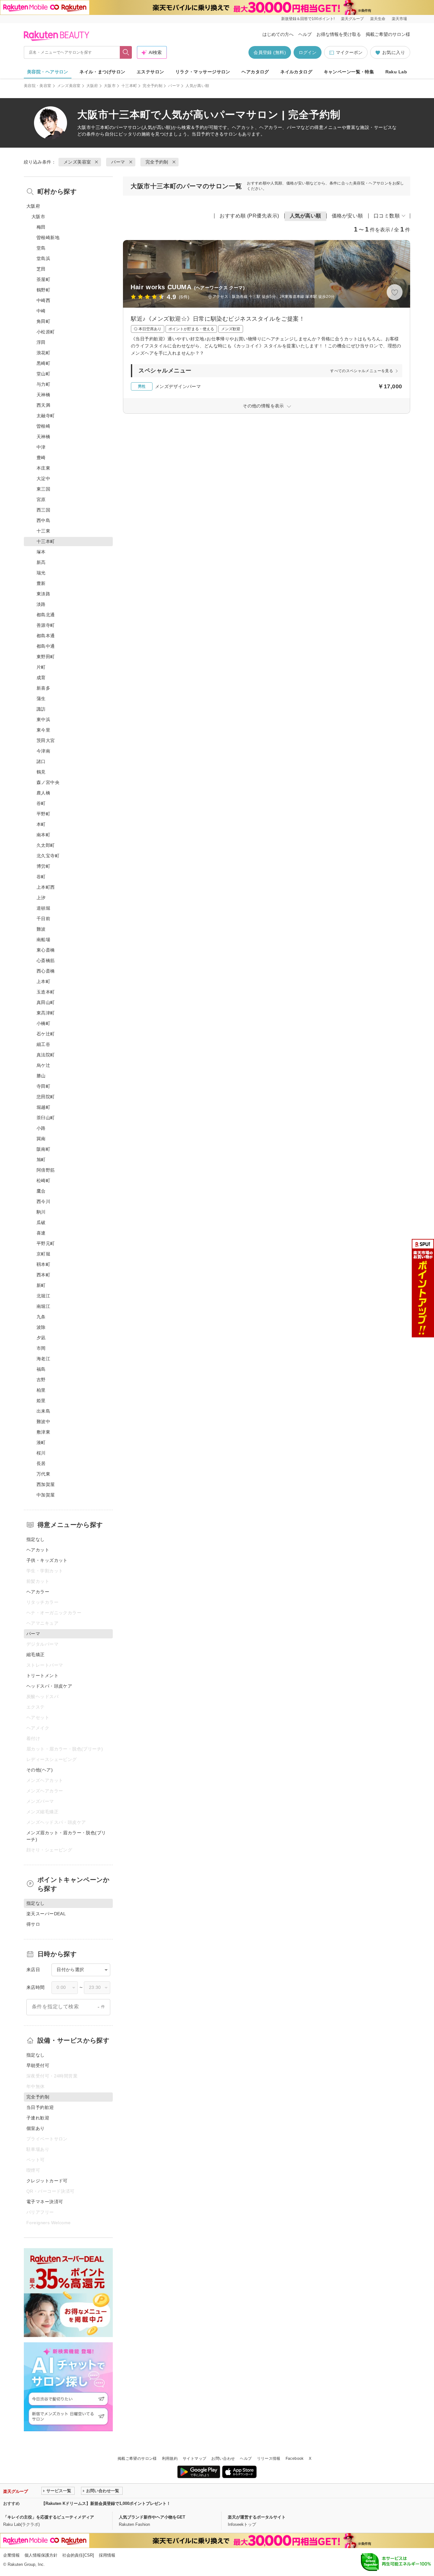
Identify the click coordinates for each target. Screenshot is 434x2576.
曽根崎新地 (48, 238)
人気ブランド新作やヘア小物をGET (152, 2517)
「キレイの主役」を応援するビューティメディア (49, 2517)
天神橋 (43, 395)
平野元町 (46, 1243)
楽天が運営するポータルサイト (257, 2517)
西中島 (43, 520)
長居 (41, 1463)
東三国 (43, 489)
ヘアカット (38, 1550)
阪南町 (43, 1149)
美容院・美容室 (38, 86)
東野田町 (46, 657)
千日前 (43, 919)
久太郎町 (46, 845)
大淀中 (43, 478)
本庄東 (43, 468)
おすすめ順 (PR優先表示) (249, 216)
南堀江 (43, 1306)
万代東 (43, 1474)
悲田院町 (46, 1097)
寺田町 (43, 1086)
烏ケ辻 (43, 1065)
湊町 (41, 1442)
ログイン (308, 52)
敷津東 (43, 1432)
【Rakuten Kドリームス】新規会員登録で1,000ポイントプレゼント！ (106, 2503)
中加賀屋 (46, 1495)
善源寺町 (46, 625)
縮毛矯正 (36, 1655)
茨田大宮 (46, 740)
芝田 (41, 269)
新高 (41, 562)
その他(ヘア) (40, 1770)
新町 (41, 1285)
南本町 (43, 835)
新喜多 (43, 688)
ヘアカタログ (255, 72)
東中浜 (43, 719)
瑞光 (41, 573)
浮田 (41, 342)
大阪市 (110, 86)
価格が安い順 (347, 216)
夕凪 (41, 1338)
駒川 (41, 1212)
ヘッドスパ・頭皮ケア (49, 1686)
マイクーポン (349, 52)
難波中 (43, 1422)
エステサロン (150, 72)
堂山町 (43, 374)
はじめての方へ (278, 34)
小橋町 (43, 1023)
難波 (41, 929)
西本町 (43, 1275)
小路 (41, 1128)
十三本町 (129, 86)
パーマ (174, 86)
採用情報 (107, 2555)
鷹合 (41, 1191)
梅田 (41, 227)
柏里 (41, 1390)
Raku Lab (396, 72)
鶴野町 (43, 290)
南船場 (43, 940)
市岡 (41, 1348)
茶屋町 (43, 279)
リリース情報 (269, 2459)
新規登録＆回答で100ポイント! (308, 19)
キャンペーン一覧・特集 (349, 72)
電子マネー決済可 (45, 2202)
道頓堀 (43, 908)
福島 (41, 1369)
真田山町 (46, 1002)
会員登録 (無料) (270, 52)
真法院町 (46, 1055)
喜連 (41, 1233)
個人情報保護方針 (41, 2555)
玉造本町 (46, 992)
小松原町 (46, 332)
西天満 (43, 405)
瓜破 (41, 1222)
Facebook (295, 2459)
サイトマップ (194, 2459)
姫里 (41, 1401)
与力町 (43, 384)
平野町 (43, 814)
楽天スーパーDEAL (46, 1914)
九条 (41, 1317)
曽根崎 (43, 426)
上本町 (43, 981)
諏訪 (41, 709)
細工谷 (43, 1044)
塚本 (41, 552)
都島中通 (46, 646)
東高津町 (46, 1013)
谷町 (41, 803)
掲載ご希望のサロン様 (388, 34)
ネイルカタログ (296, 72)
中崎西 (43, 300)
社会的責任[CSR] (78, 2555)
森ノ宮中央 (48, 782)
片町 (41, 667)
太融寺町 (46, 416)
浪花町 (43, 353)
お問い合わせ (223, 2459)
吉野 (41, 1380)
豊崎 (41, 458)
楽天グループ (352, 19)
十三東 (43, 531)
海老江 (43, 1359)
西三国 (43, 510)
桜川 (41, 1453)
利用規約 (170, 2459)
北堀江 (43, 1296)
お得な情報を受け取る (339, 34)
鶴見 (41, 772)
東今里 (43, 730)
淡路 (41, 604)
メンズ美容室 (69, 86)
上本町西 (46, 887)
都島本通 (46, 636)
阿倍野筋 (46, 1170)
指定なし (36, 1539)
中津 (41, 447)
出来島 (43, 1411)
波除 (41, 1327)
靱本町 (43, 1264)
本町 (41, 824)
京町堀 (43, 1254)
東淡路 (43, 594)
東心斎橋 (46, 950)
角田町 (43, 321)
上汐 (41, 898)
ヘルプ (305, 34)
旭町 (41, 1160)
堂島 (41, 248)
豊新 (41, 583)
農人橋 (43, 793)
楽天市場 (399, 19)
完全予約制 (153, 86)
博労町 (43, 866)
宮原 (41, 499)
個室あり (36, 2128)
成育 (41, 678)
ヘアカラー (38, 1592)
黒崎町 (43, 363)
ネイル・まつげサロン (102, 72)
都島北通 (46, 615)
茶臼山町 (46, 1118)
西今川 (43, 1201)
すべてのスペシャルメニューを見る (362, 371)
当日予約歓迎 (40, 2107)
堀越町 (43, 1107)
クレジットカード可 (47, 2181)
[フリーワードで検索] (126, 52)
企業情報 (11, 2555)
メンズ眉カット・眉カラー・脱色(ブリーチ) (66, 1836)
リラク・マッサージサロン (203, 72)
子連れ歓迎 (38, 2118)
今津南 (43, 751)
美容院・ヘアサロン (48, 72)
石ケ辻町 (46, 1034)
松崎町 (43, 1181)
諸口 (41, 761)
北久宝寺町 (48, 856)
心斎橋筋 (46, 960)
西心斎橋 (46, 971)
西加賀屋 (46, 1484)
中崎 (41, 311)
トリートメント (42, 1676)
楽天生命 (378, 19)
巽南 (41, 1139)
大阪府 (92, 86)
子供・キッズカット (47, 1560)
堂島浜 (43, 258)
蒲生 (41, 699)
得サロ (33, 1924)
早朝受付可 (38, 2065)
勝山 (41, 1076)
